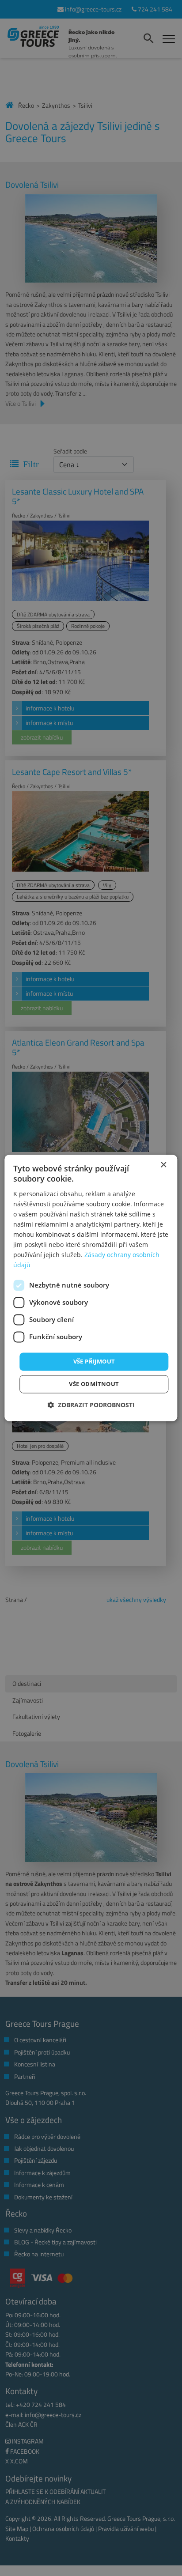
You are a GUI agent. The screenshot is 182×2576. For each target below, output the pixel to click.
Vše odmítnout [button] (94, 1384)
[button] (91, 1405)
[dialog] (91, 1288)
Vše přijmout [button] (94, 1361)
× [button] (163, 1165)
